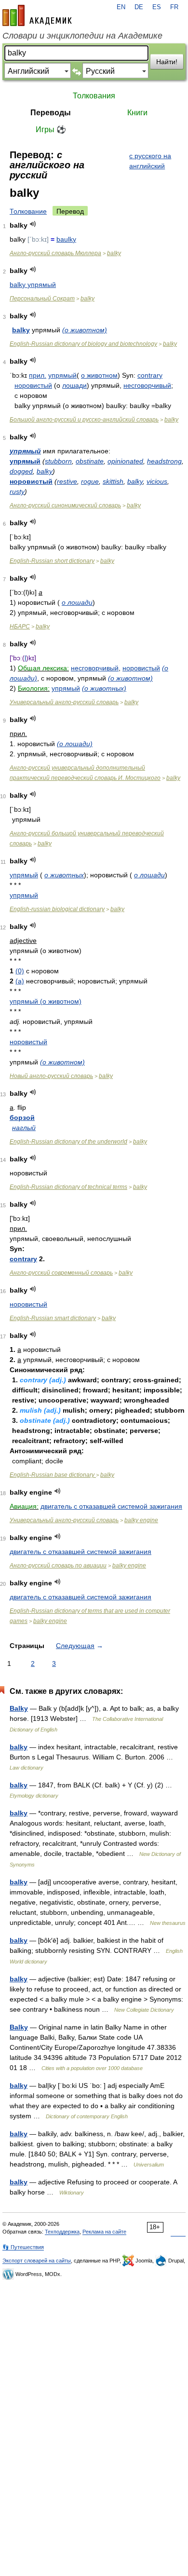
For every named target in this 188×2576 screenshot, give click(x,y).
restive (67, 481)
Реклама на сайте (104, 2232)
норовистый (33, 385)
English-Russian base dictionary (53, 1475)
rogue (90, 481)
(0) (20, 971)
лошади (74, 385)
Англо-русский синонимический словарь (65, 505)
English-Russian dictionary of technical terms (68, 1187)
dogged (21, 471)
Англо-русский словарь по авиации (58, 1566)
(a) (20, 981)
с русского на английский (150, 161)
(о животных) (104, 688)
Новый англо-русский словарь (51, 1076)
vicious (157, 481)
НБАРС (20, 627)
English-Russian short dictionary (52, 561)
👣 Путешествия (23, 2247)
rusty (17, 491)
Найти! (167, 62)
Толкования (94, 96)
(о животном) (85, 330)
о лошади (77, 602)
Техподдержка (62, 2232)
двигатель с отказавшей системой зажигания (111, 1506)
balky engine (141, 1520)
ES (157, 7)
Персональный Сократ (42, 299)
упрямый (62, 375)
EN (121, 7)
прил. (38, 375)
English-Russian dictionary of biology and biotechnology (83, 344)
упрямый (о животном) (46, 1001)
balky (114, 253)
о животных (64, 875)
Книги (137, 113)
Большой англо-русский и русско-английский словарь (84, 420)
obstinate (90, 461)
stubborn (58, 461)
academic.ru (37, 15)
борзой (22, 1118)
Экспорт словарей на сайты (37, 2261)
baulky (66, 239)
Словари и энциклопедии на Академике (82, 36)
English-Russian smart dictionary (53, 1318)
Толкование (28, 211)
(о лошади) (75, 744)
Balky (19, 1708)
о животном (99, 375)
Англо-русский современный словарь (61, 1273)
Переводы (51, 113)
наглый (24, 1128)
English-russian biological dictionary (57, 909)
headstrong (164, 461)
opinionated (125, 461)
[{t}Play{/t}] (33, 224)
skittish (113, 481)
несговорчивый (147, 385)
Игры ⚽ (51, 129)
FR (174, 7)
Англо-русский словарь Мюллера (55, 253)
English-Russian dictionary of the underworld (68, 1142)
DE (139, 7)
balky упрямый (33, 285)
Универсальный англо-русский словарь (64, 702)
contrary (150, 375)
